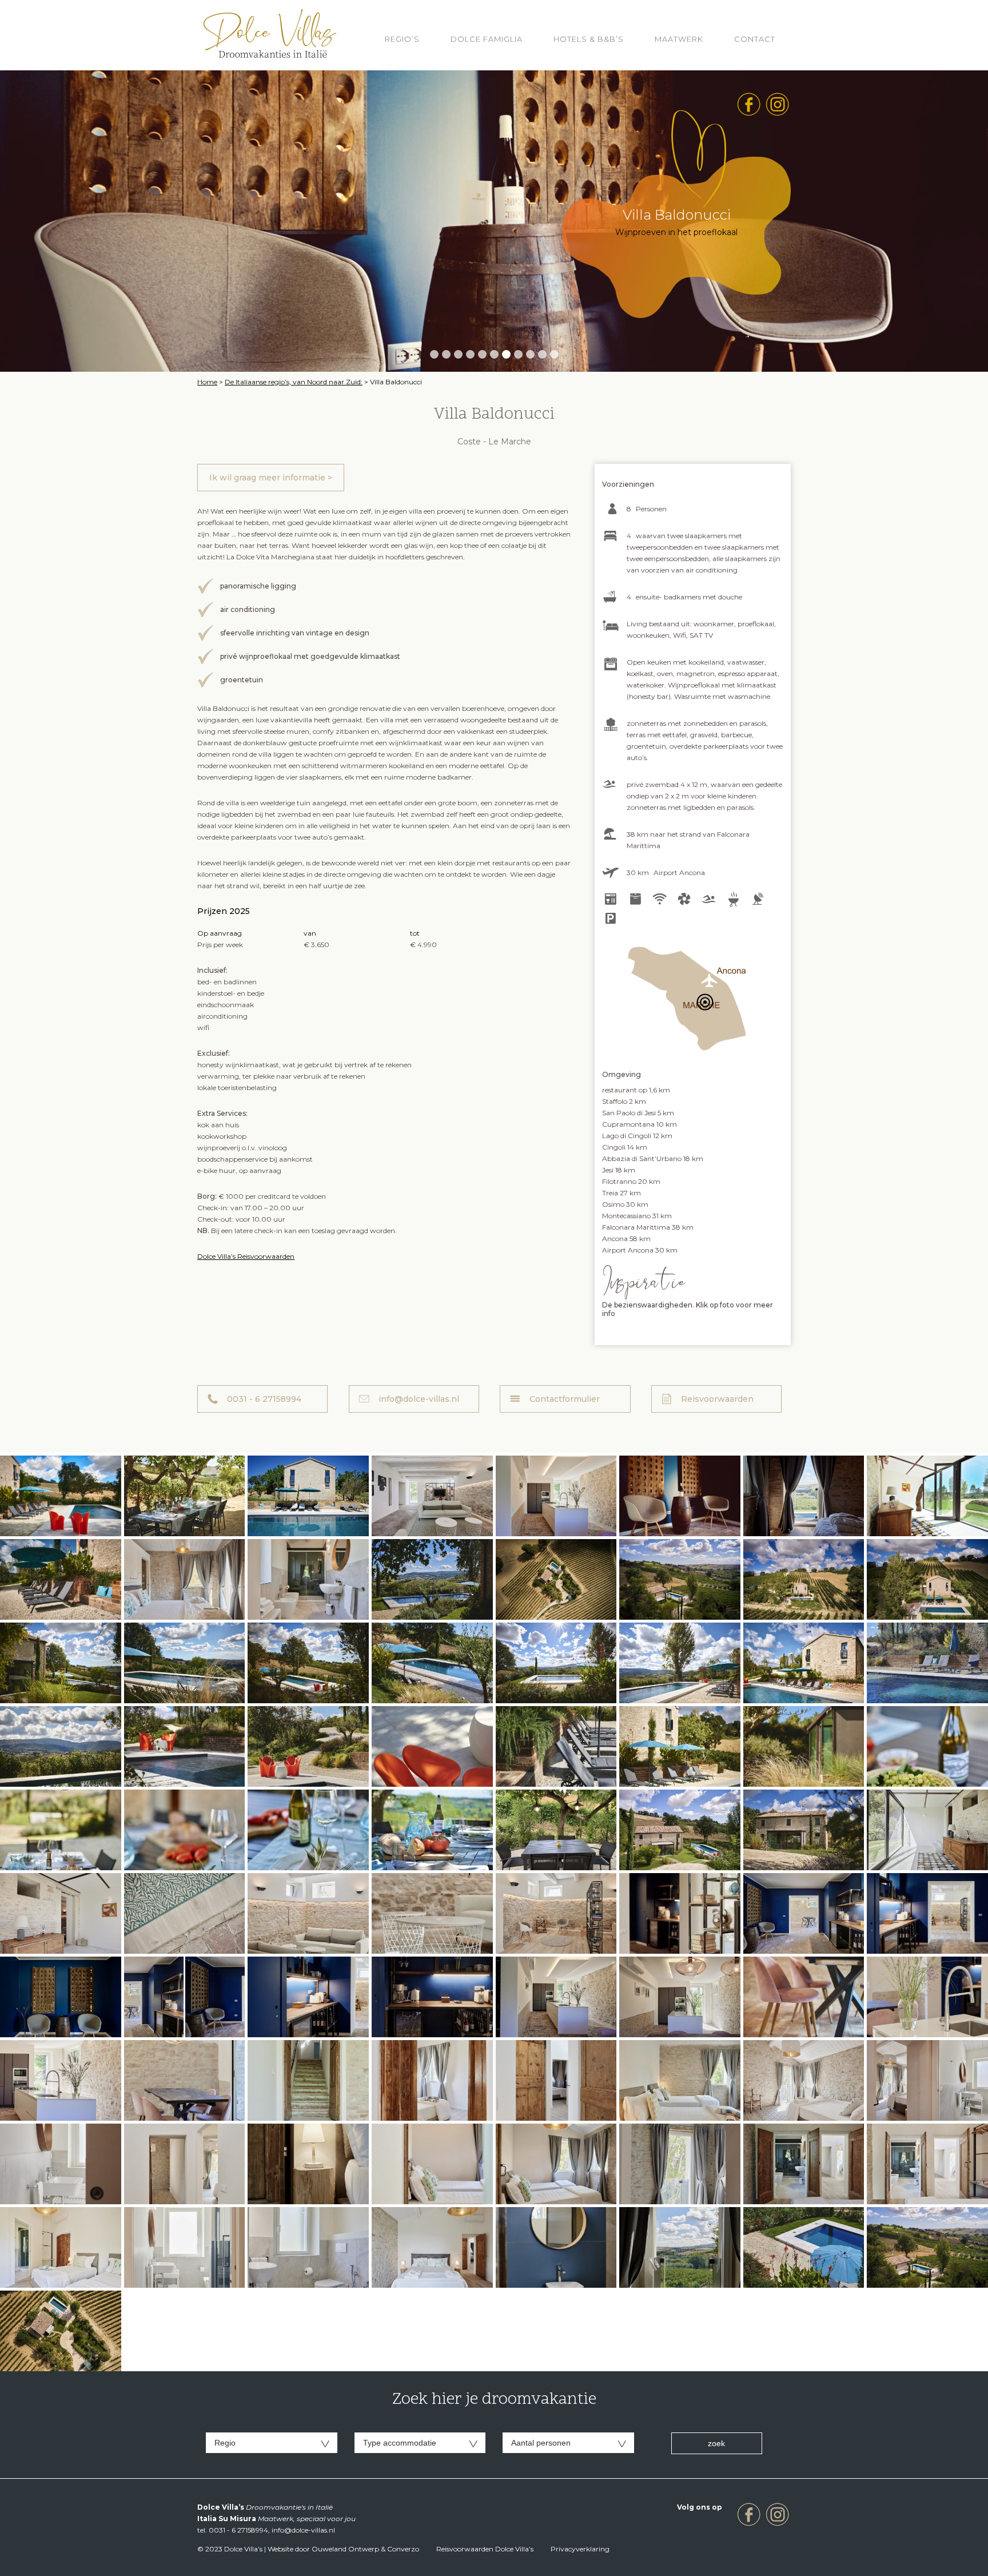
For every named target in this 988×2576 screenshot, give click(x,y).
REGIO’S (402, 39)
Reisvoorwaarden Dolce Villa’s (485, 2549)
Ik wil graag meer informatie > (271, 478)
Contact (755, 39)
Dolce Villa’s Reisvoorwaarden (246, 1256)
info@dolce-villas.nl (419, 1399)
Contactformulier (565, 1399)
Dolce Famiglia (487, 39)
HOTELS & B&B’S (589, 39)
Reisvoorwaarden (717, 1399)
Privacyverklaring (580, 2549)
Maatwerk (679, 39)
